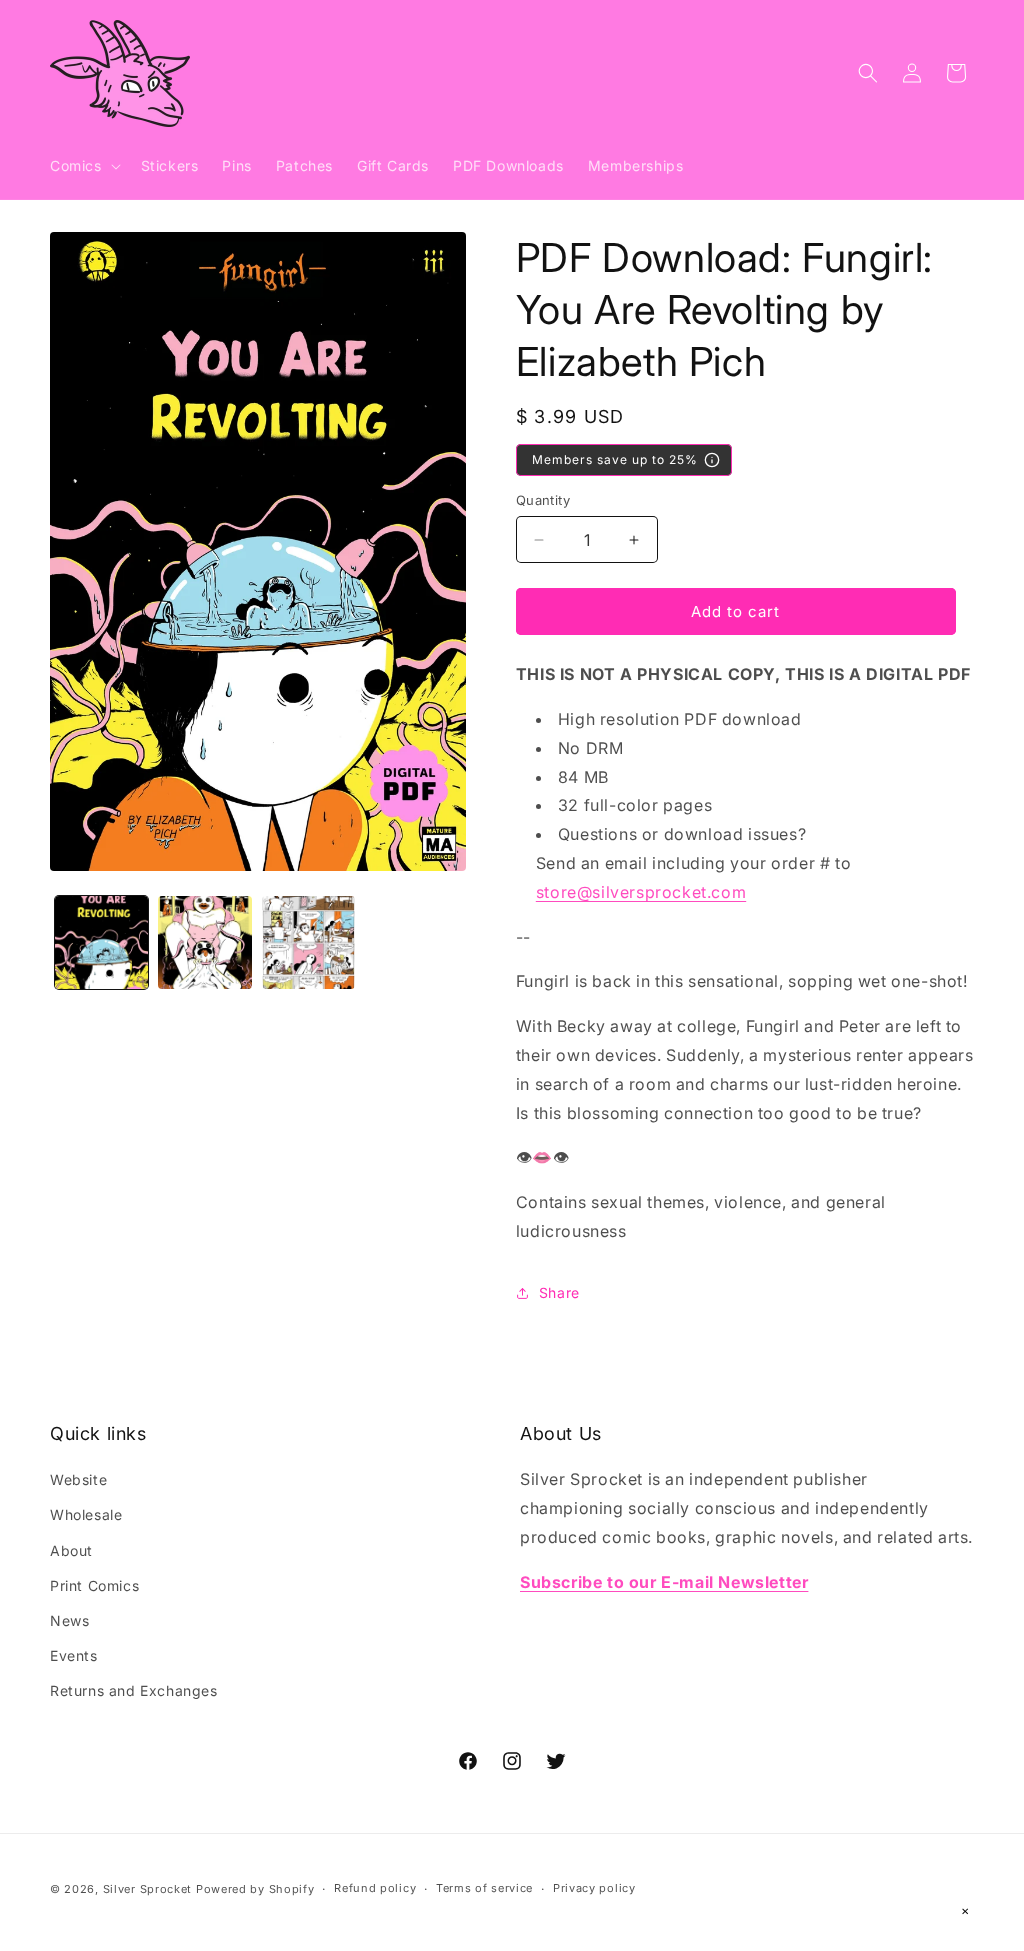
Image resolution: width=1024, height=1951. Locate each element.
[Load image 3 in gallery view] (308, 942)
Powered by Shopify (255, 1889)
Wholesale (86, 1514)
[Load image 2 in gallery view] (204, 942)
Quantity (543, 500)
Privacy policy (594, 1888)
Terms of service (484, 1888)
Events (74, 1655)
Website (78, 1479)
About (71, 1550)
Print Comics (94, 1585)
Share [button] (559, 1292)
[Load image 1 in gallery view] (101, 942)
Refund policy (375, 1888)
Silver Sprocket (148, 1889)
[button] (83, 166)
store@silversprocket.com (641, 892)
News (69, 1620)
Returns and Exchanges (134, 1690)
